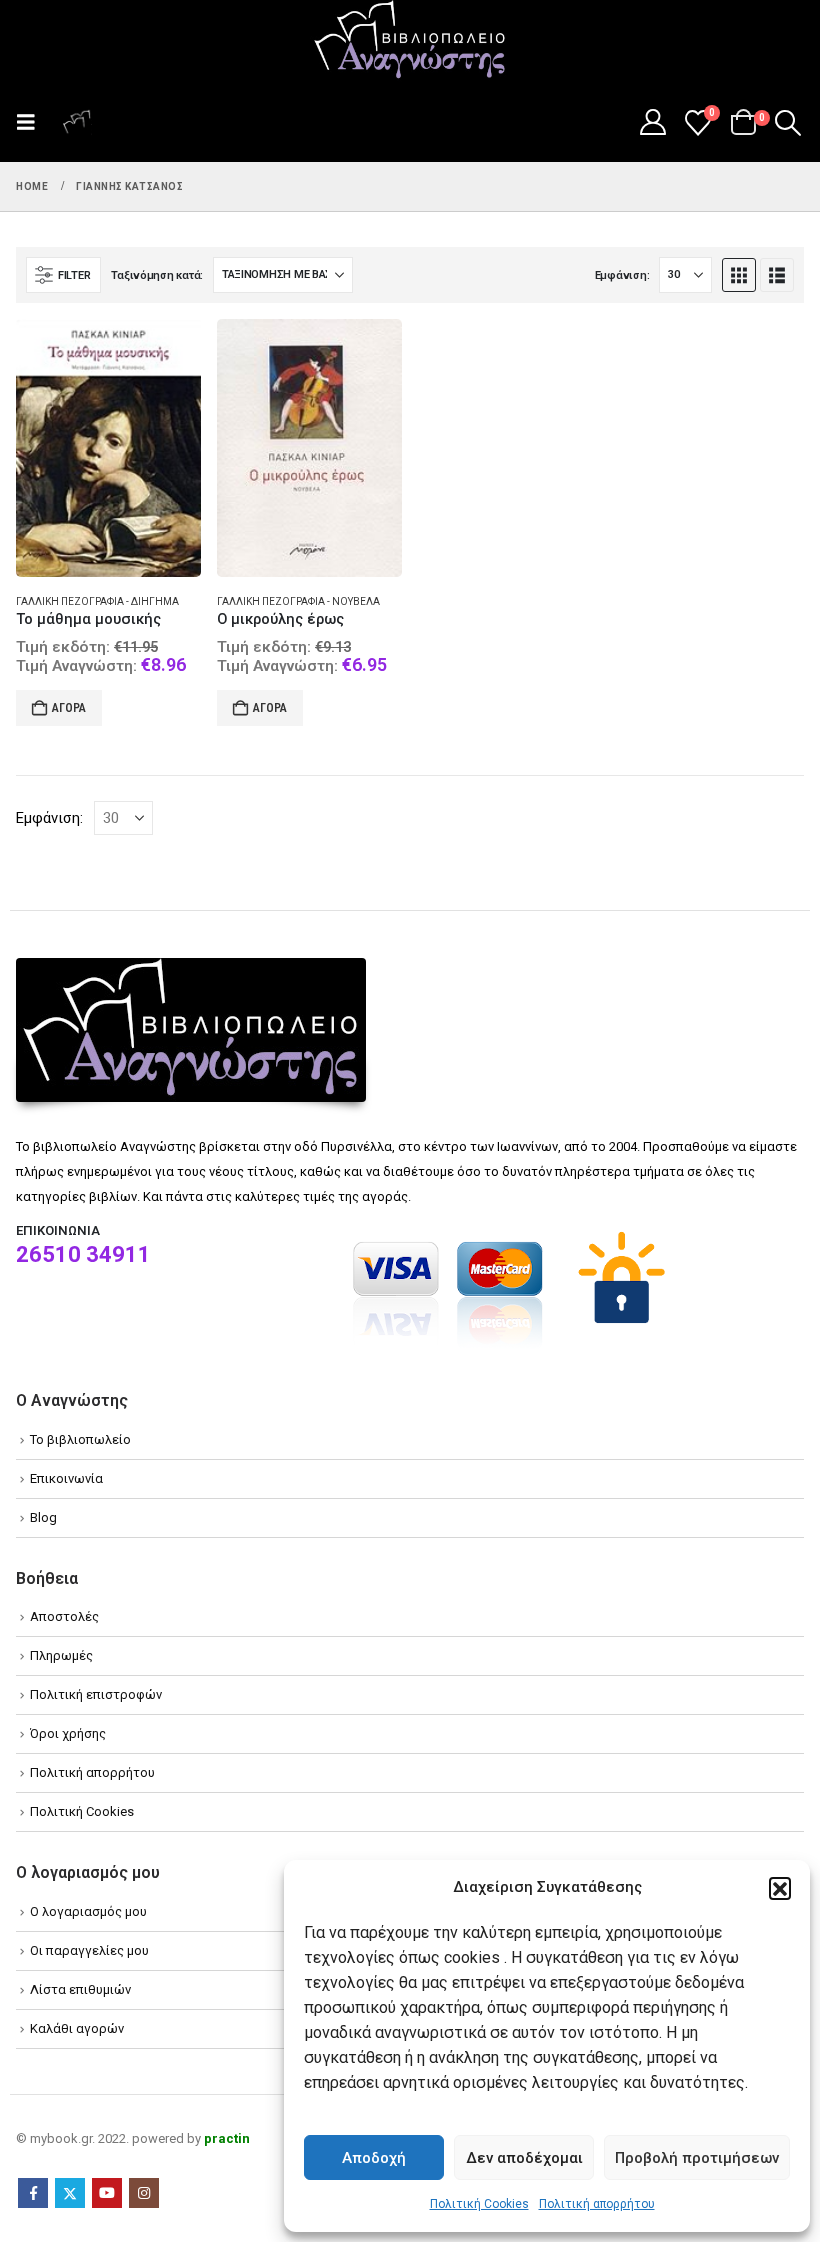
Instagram (144, 2193)
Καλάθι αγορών (77, 2028)
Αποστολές (64, 1616)
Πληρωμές (61, 1655)
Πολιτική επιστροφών (96, 1694)
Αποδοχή (374, 2158)
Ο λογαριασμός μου (88, 1911)
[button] (780, 1888)
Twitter (70, 2193)
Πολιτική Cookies (479, 2204)
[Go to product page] (108, 448)
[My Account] (652, 122)
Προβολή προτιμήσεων (697, 2158)
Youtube (107, 2193)
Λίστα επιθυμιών (80, 1989)
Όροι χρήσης (68, 1733)
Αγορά (69, 708)
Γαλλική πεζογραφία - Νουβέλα (298, 601)
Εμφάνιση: (622, 275)
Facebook (33, 2193)
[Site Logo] (410, 41)
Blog (43, 1517)
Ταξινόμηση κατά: (157, 275)
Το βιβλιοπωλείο (80, 1439)
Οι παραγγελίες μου (89, 1950)
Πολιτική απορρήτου (597, 2204)
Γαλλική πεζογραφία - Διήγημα (97, 601)
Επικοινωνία (66, 1478)
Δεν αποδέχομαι (524, 2158)
